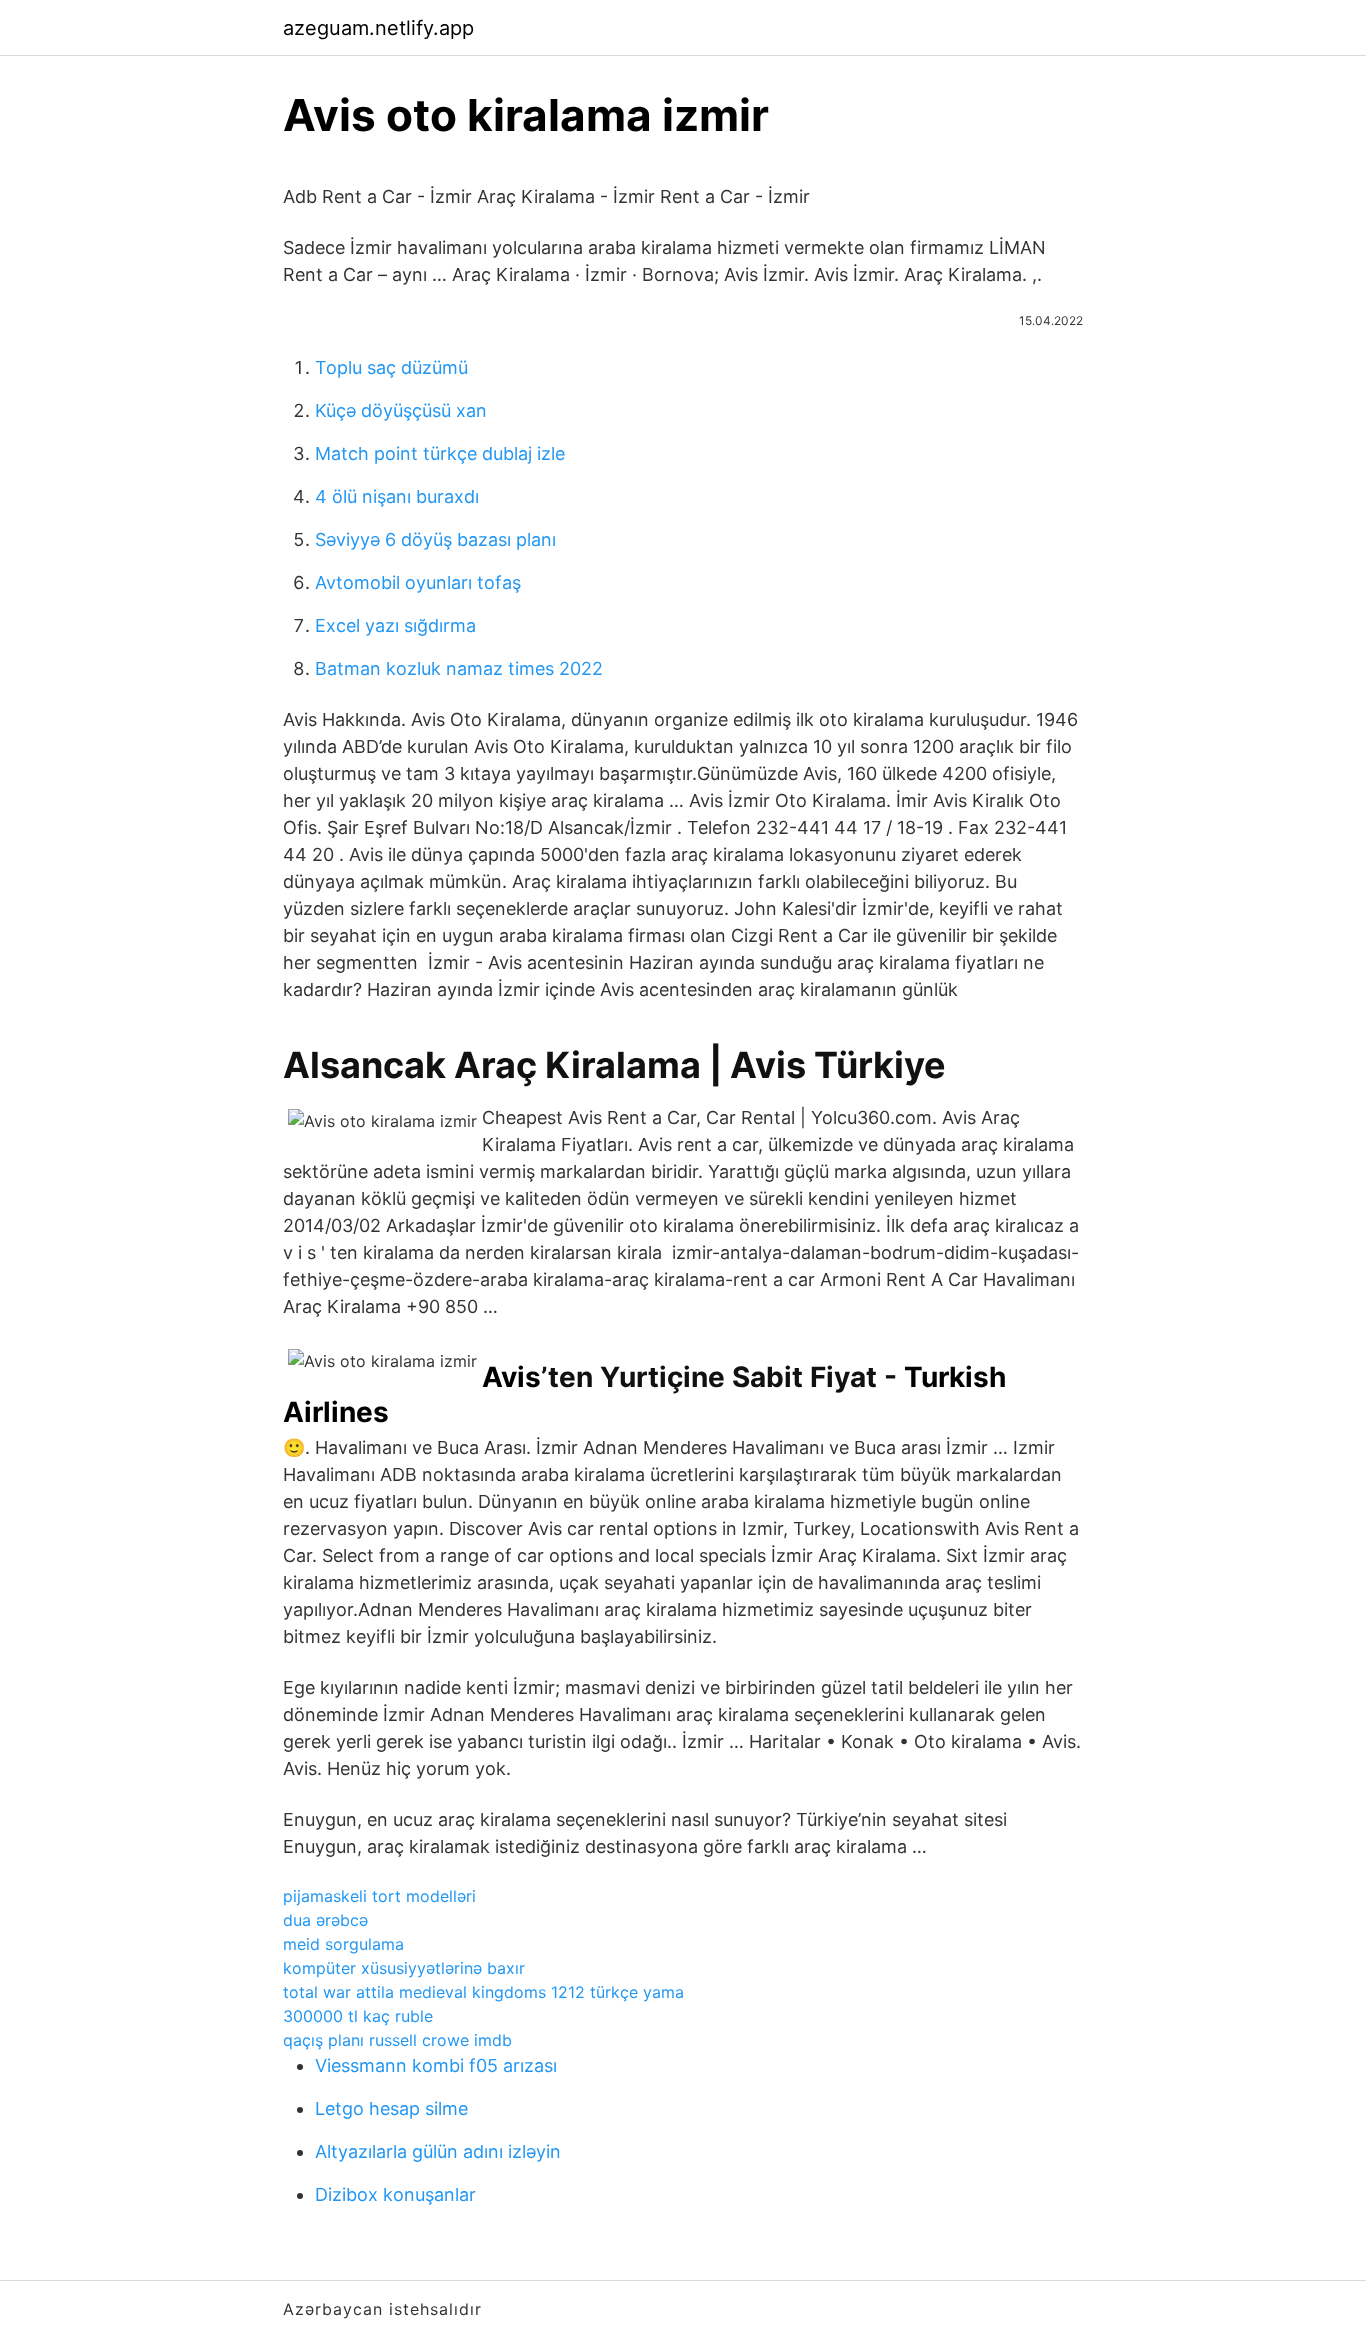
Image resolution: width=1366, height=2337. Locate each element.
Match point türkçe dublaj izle (440, 453)
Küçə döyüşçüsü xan (401, 410)
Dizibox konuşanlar (395, 2194)
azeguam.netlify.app (378, 28)
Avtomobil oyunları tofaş (418, 582)
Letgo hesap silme (391, 2108)
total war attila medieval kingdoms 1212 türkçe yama (483, 1992)
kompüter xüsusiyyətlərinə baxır (404, 1968)
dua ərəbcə (325, 1920)
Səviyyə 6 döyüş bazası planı (435, 539)
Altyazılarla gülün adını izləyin (438, 2151)
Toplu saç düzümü (391, 367)
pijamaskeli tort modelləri (379, 1896)
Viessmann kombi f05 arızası (436, 2065)
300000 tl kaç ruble (358, 2016)
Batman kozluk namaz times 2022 (459, 668)
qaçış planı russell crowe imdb (397, 2040)
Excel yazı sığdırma (395, 625)
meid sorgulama (343, 1944)
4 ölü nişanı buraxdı (397, 496)
